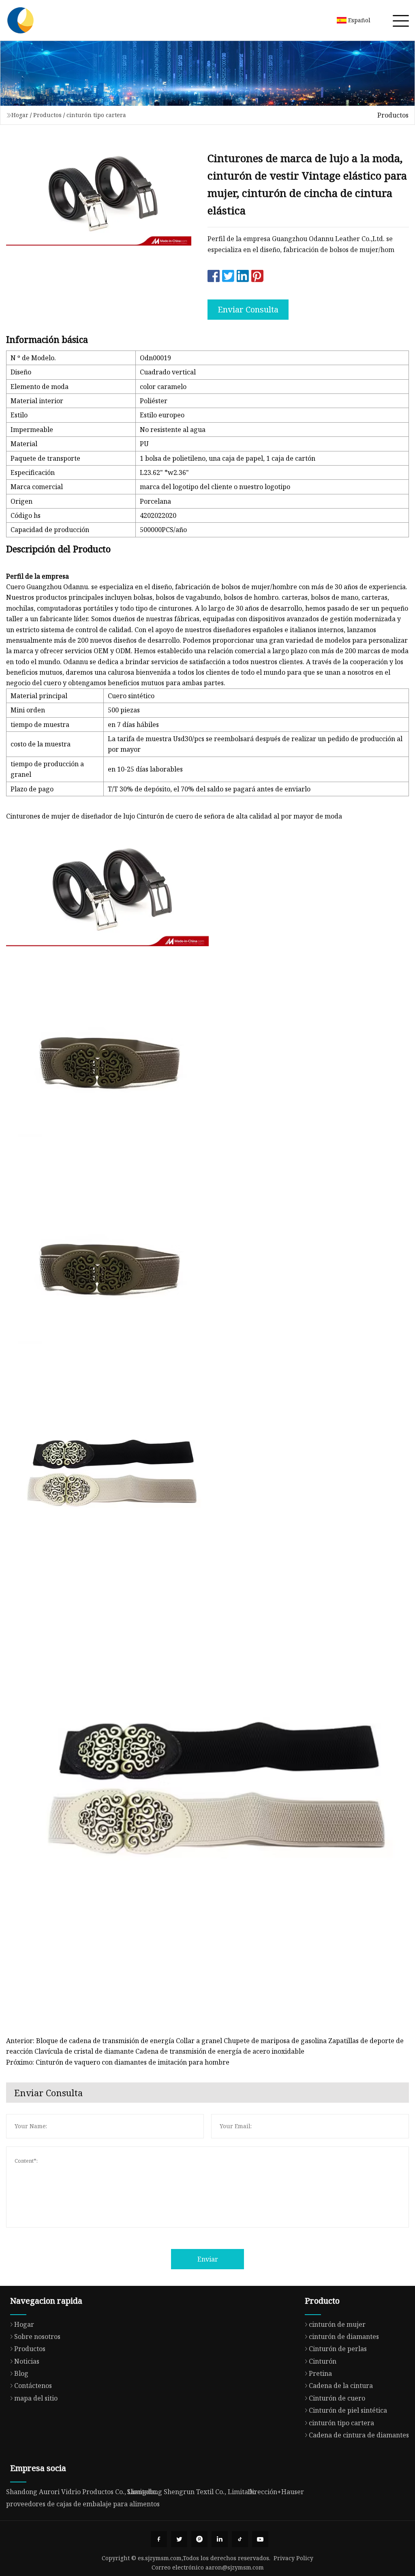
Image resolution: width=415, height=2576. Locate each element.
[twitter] (179, 2539)
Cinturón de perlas (338, 2349)
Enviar (208, 2259)
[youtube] (260, 2539)
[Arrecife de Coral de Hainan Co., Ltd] (20, 20)
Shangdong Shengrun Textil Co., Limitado (191, 2492)
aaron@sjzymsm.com (235, 2567)
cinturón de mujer (337, 2324)
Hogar (20, 115)
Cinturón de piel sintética (348, 2410)
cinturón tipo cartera (96, 115)
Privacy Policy (293, 2558)
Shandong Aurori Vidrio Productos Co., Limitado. (82, 2492)
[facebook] (159, 2539)
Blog (21, 2373)
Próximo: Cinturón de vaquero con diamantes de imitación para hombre (118, 2062)
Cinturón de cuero (337, 2398)
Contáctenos (33, 2386)
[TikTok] (240, 2539)
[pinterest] (199, 2539)
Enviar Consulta (248, 309)
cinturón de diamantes (344, 2337)
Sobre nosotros (37, 2337)
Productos (47, 115)
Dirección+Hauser (276, 2492)
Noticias (27, 2361)
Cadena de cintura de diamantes (359, 2435)
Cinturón (323, 2361)
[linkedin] (220, 2539)
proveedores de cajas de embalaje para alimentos (83, 2504)
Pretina (320, 2373)
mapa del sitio (36, 2398)
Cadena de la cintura (341, 2386)
